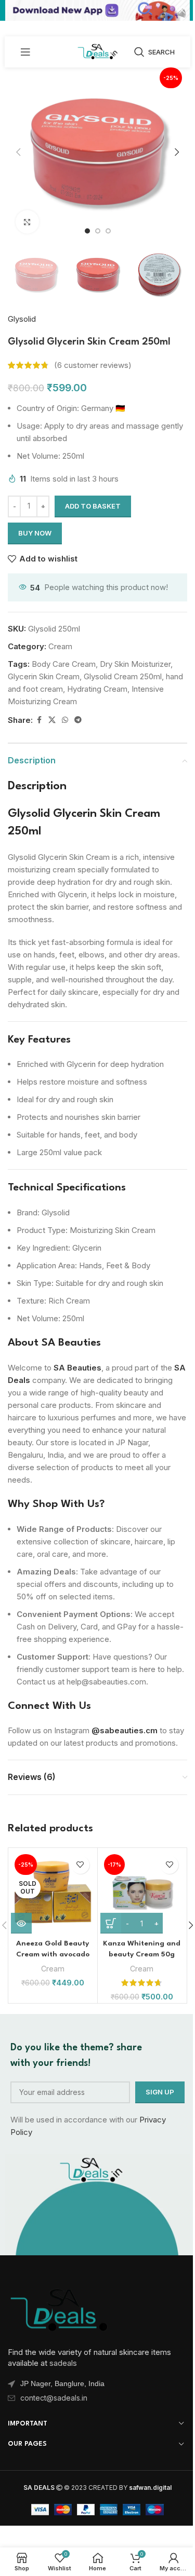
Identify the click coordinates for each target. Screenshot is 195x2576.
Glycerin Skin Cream (44, 676)
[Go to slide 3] (108, 231)
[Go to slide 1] (87, 231)
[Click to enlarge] (27, 222)
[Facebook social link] (39, 720)
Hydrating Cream (97, 689)
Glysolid (22, 319)
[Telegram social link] (78, 720)
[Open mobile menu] (25, 52)
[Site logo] (97, 51)
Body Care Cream (64, 664)
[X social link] (52, 720)
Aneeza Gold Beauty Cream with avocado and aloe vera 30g (53, 1954)
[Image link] (60, 2308)
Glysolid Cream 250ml (123, 676)
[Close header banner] (182, 10)
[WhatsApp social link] (65, 720)
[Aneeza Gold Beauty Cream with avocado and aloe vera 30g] (53, 1892)
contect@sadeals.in (54, 2398)
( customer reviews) (93, 365)
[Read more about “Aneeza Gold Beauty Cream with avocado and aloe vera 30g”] (21, 1923)
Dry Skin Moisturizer (135, 664)
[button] (18, 152)
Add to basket (93, 506)
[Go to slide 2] (98, 231)
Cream (60, 646)
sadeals (63, 2363)
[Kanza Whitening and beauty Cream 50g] (142, 1892)
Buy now (35, 533)
